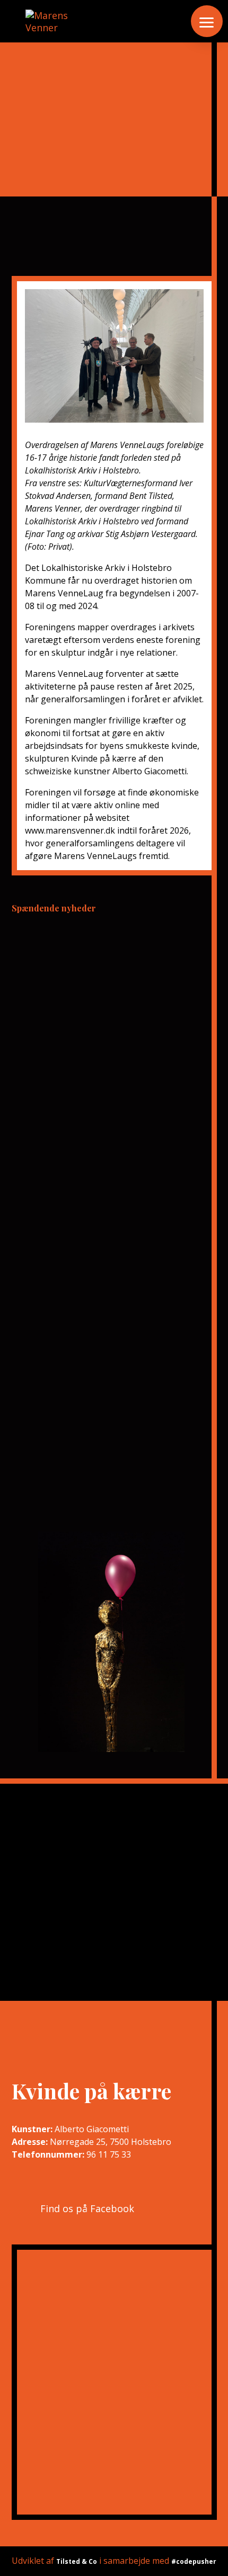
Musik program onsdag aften (86, 1261)
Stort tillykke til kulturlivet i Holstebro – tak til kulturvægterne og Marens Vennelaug (112, 1058)
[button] (207, 21)
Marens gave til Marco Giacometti (97, 1160)
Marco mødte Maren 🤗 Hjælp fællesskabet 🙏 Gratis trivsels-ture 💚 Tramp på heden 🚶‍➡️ (111, 997)
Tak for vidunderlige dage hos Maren (106, 946)
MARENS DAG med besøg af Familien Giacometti (105, 1114)
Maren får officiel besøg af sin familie (107, 1301)
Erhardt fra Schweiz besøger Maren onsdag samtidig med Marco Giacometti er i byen (103, 1210)
